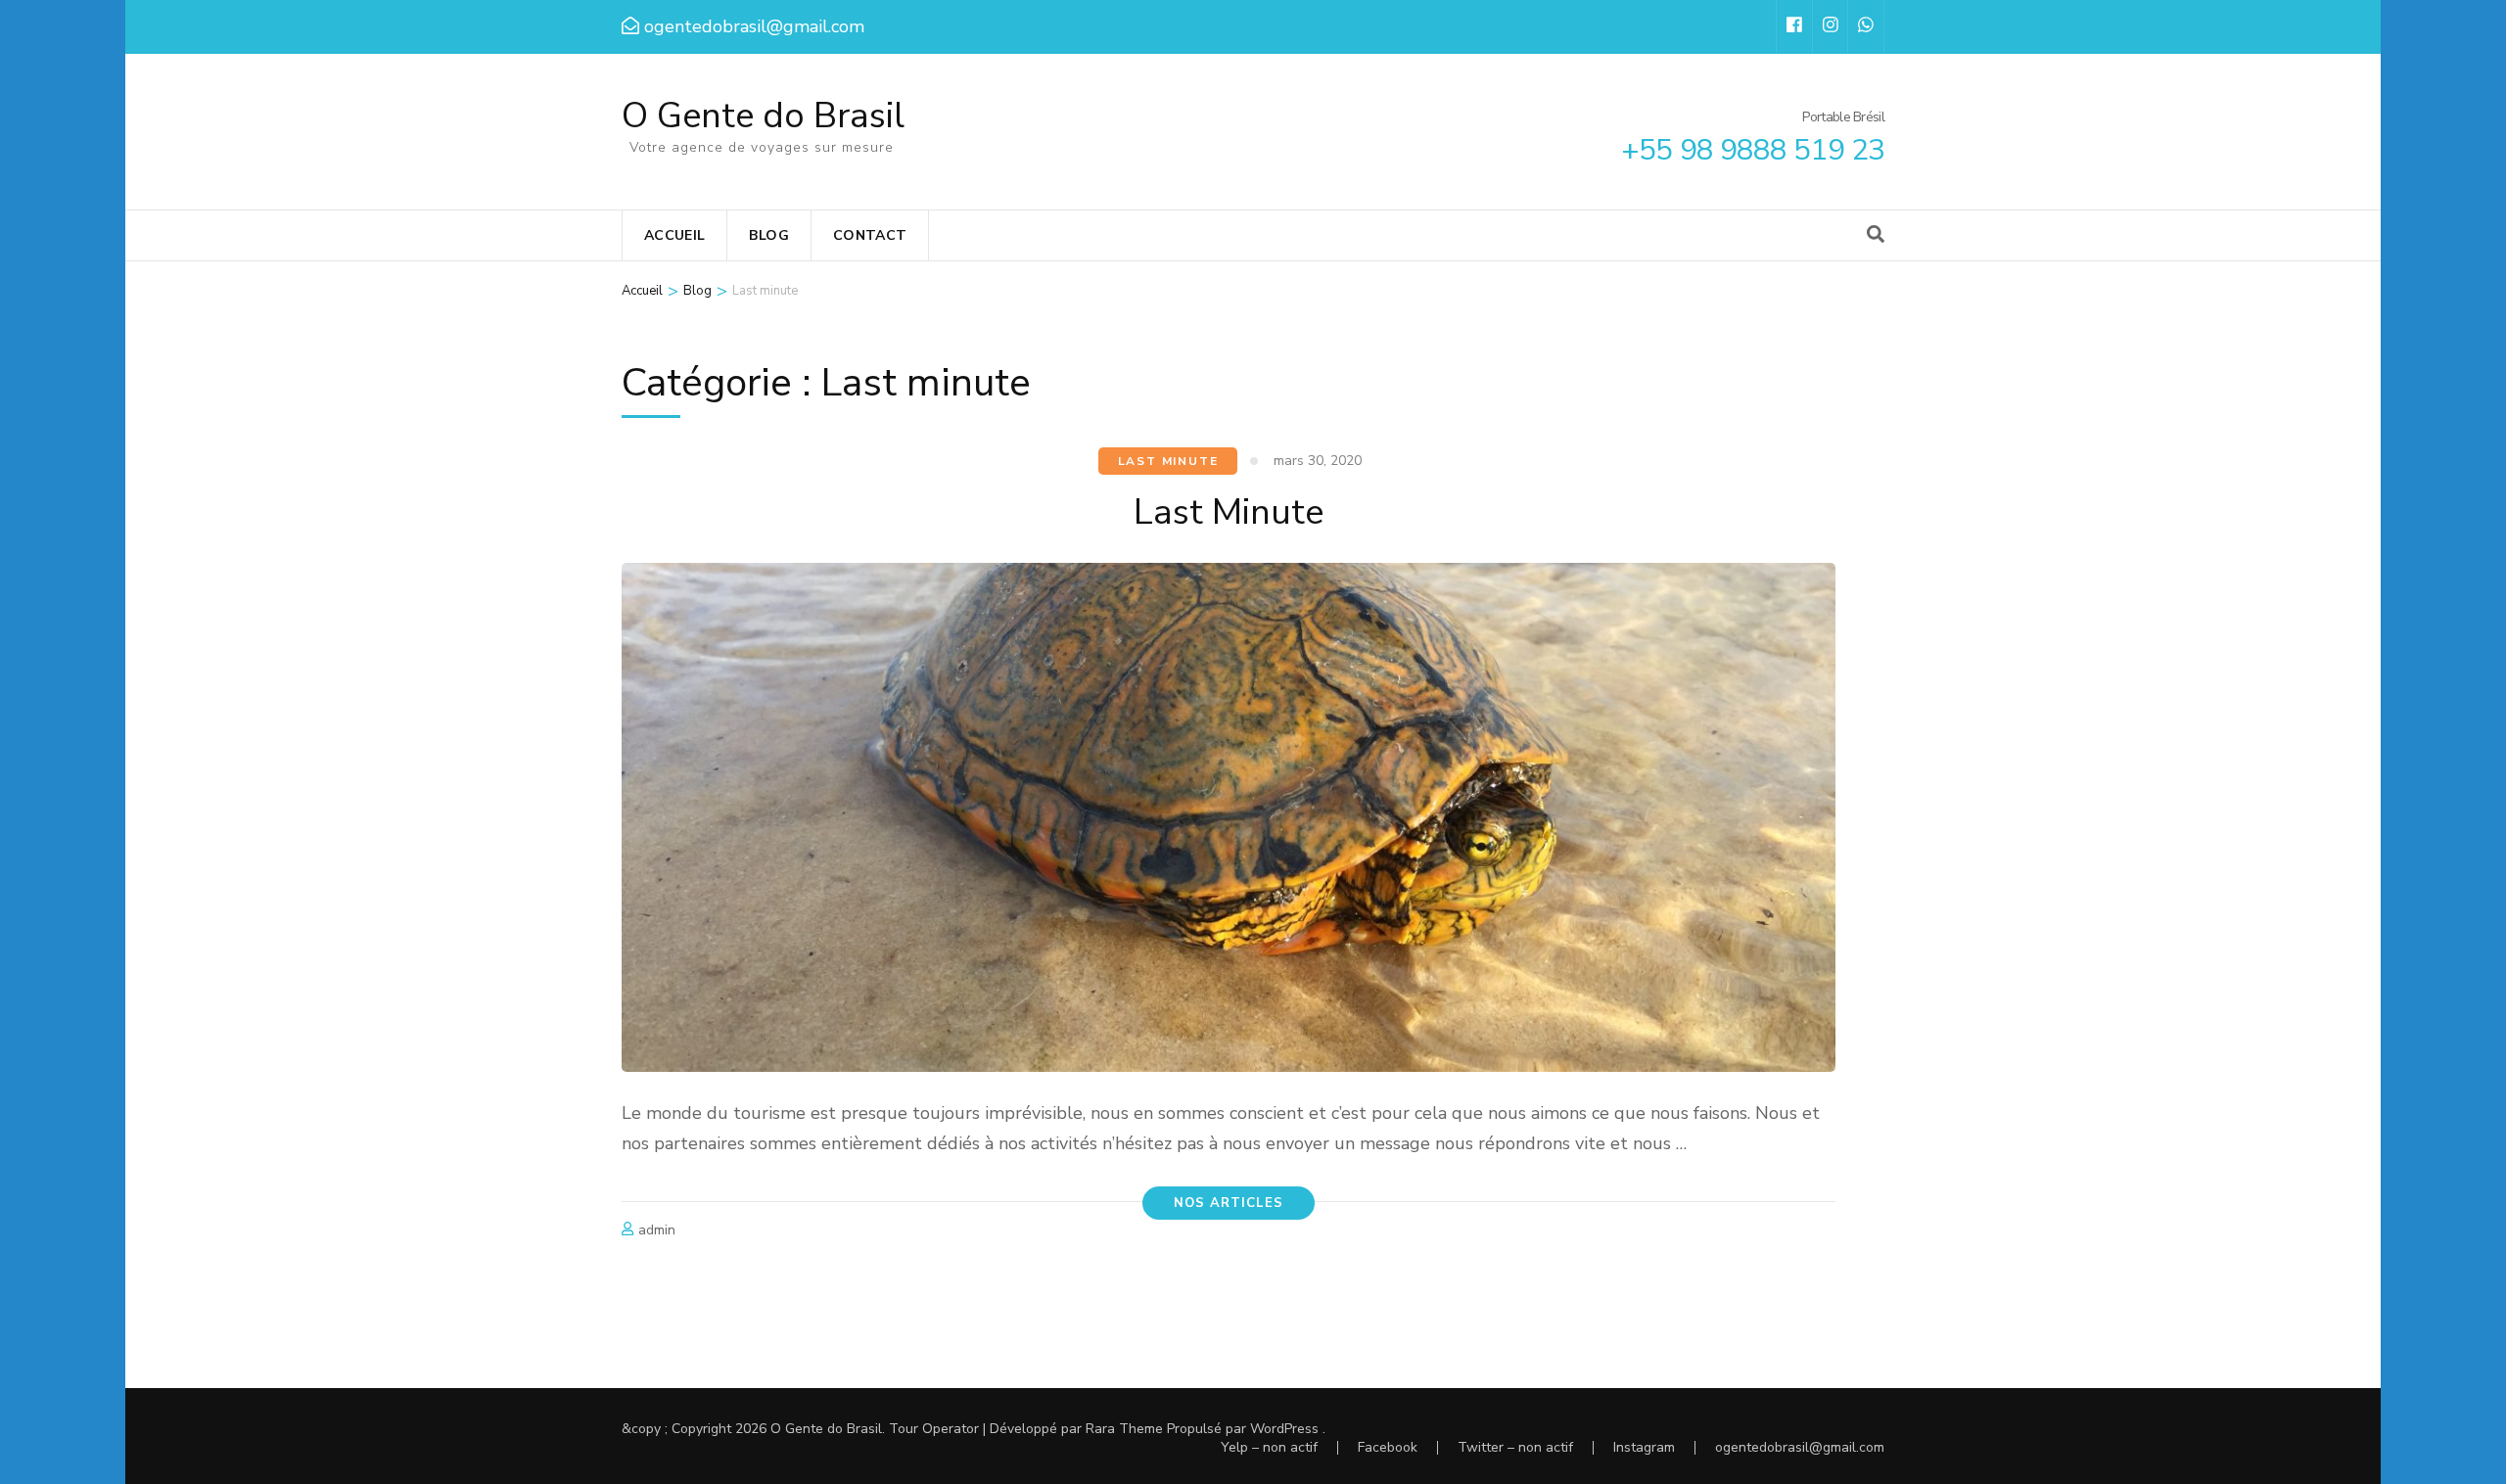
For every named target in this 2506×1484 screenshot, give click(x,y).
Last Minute (1229, 512)
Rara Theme (1124, 1429)
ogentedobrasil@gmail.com (1800, 1447)
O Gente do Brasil (763, 116)
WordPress (1284, 1429)
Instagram (1644, 1447)
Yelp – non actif (1269, 1447)
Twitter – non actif (1515, 1447)
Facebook (1388, 1447)
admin (657, 1230)
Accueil (674, 235)
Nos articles (1229, 1203)
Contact (870, 235)
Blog (768, 235)
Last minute (1168, 461)
